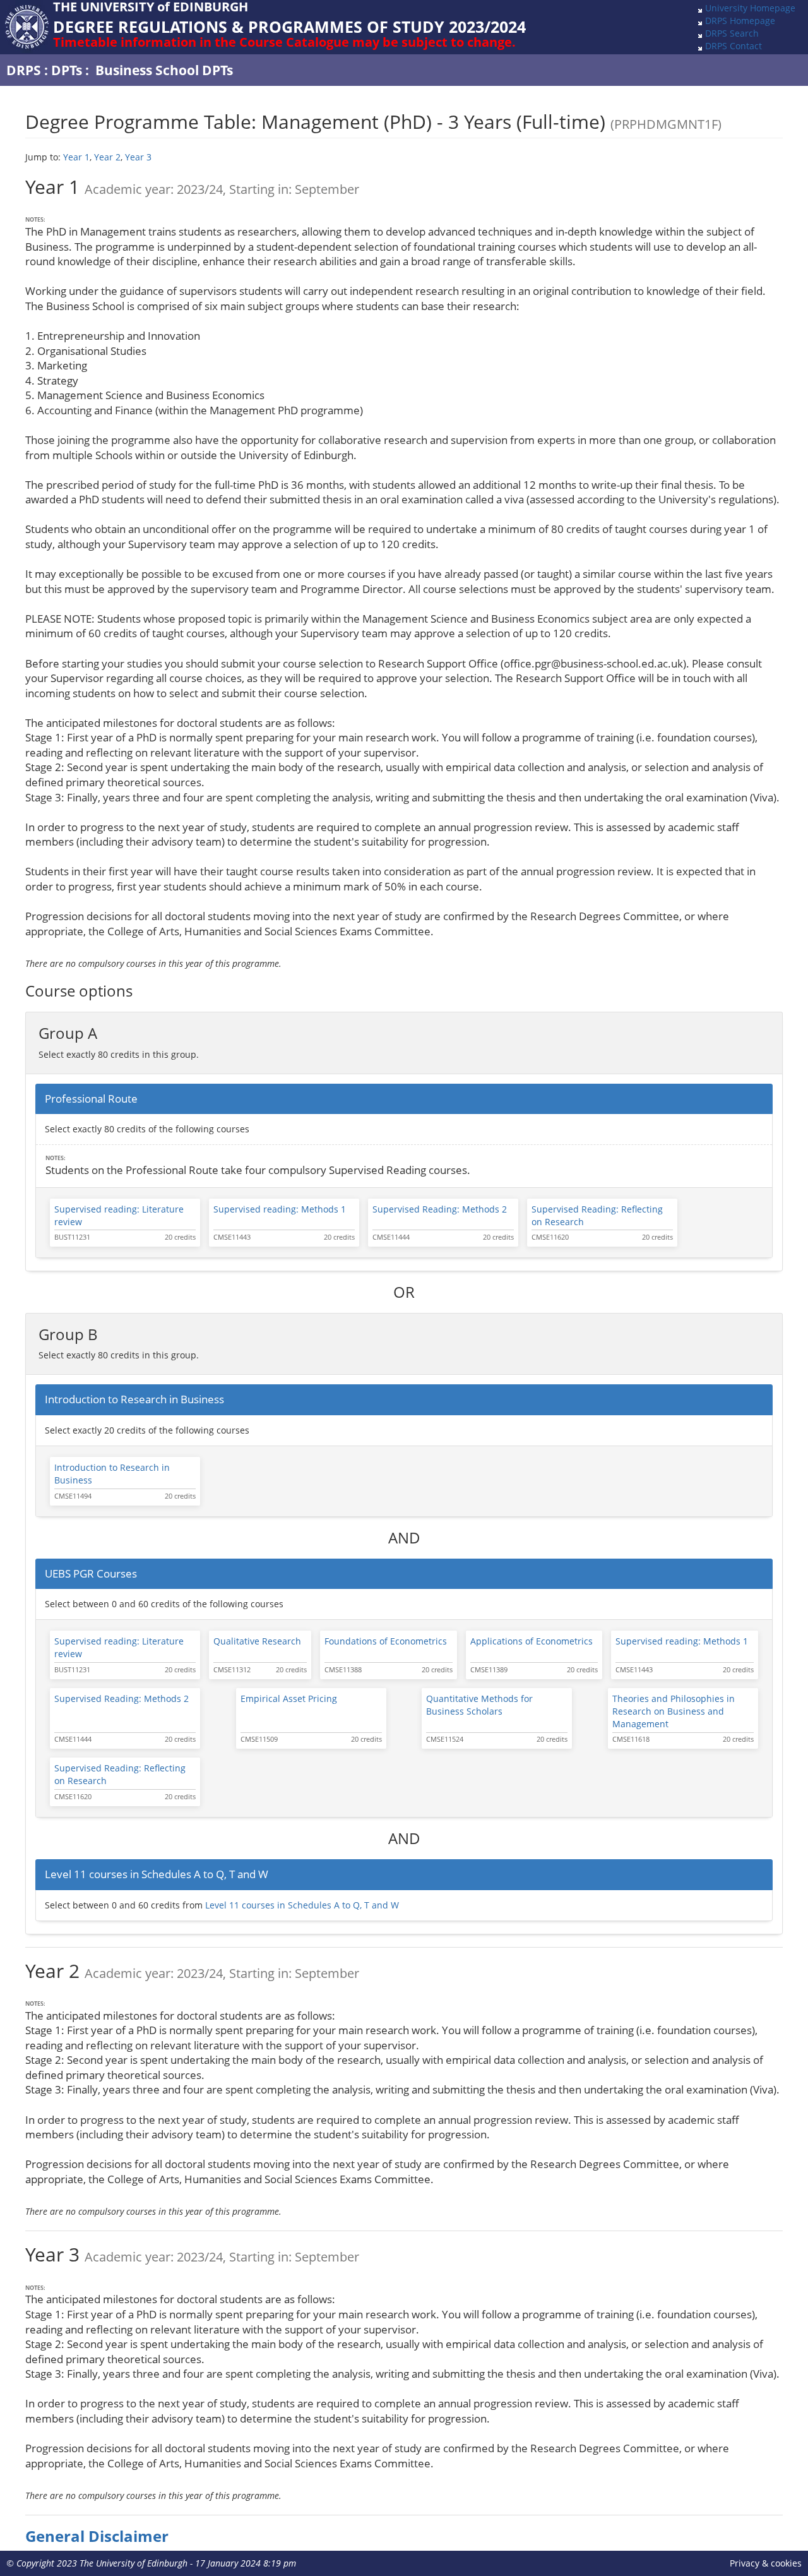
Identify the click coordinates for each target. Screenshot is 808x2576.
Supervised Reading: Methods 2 (440, 1209)
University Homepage (750, 8)
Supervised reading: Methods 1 (280, 1209)
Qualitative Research (257, 1641)
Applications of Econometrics (532, 1641)
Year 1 (76, 157)
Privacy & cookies (766, 2563)
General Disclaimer (97, 2536)
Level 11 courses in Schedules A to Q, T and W (302, 1905)
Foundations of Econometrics (386, 1641)
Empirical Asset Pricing (289, 1698)
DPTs (67, 70)
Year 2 (107, 157)
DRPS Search (732, 33)
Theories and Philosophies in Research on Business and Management (674, 1711)
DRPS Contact (734, 46)
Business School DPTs (164, 70)
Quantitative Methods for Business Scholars (479, 1705)
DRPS (24, 70)
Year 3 (138, 157)
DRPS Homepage (740, 21)
